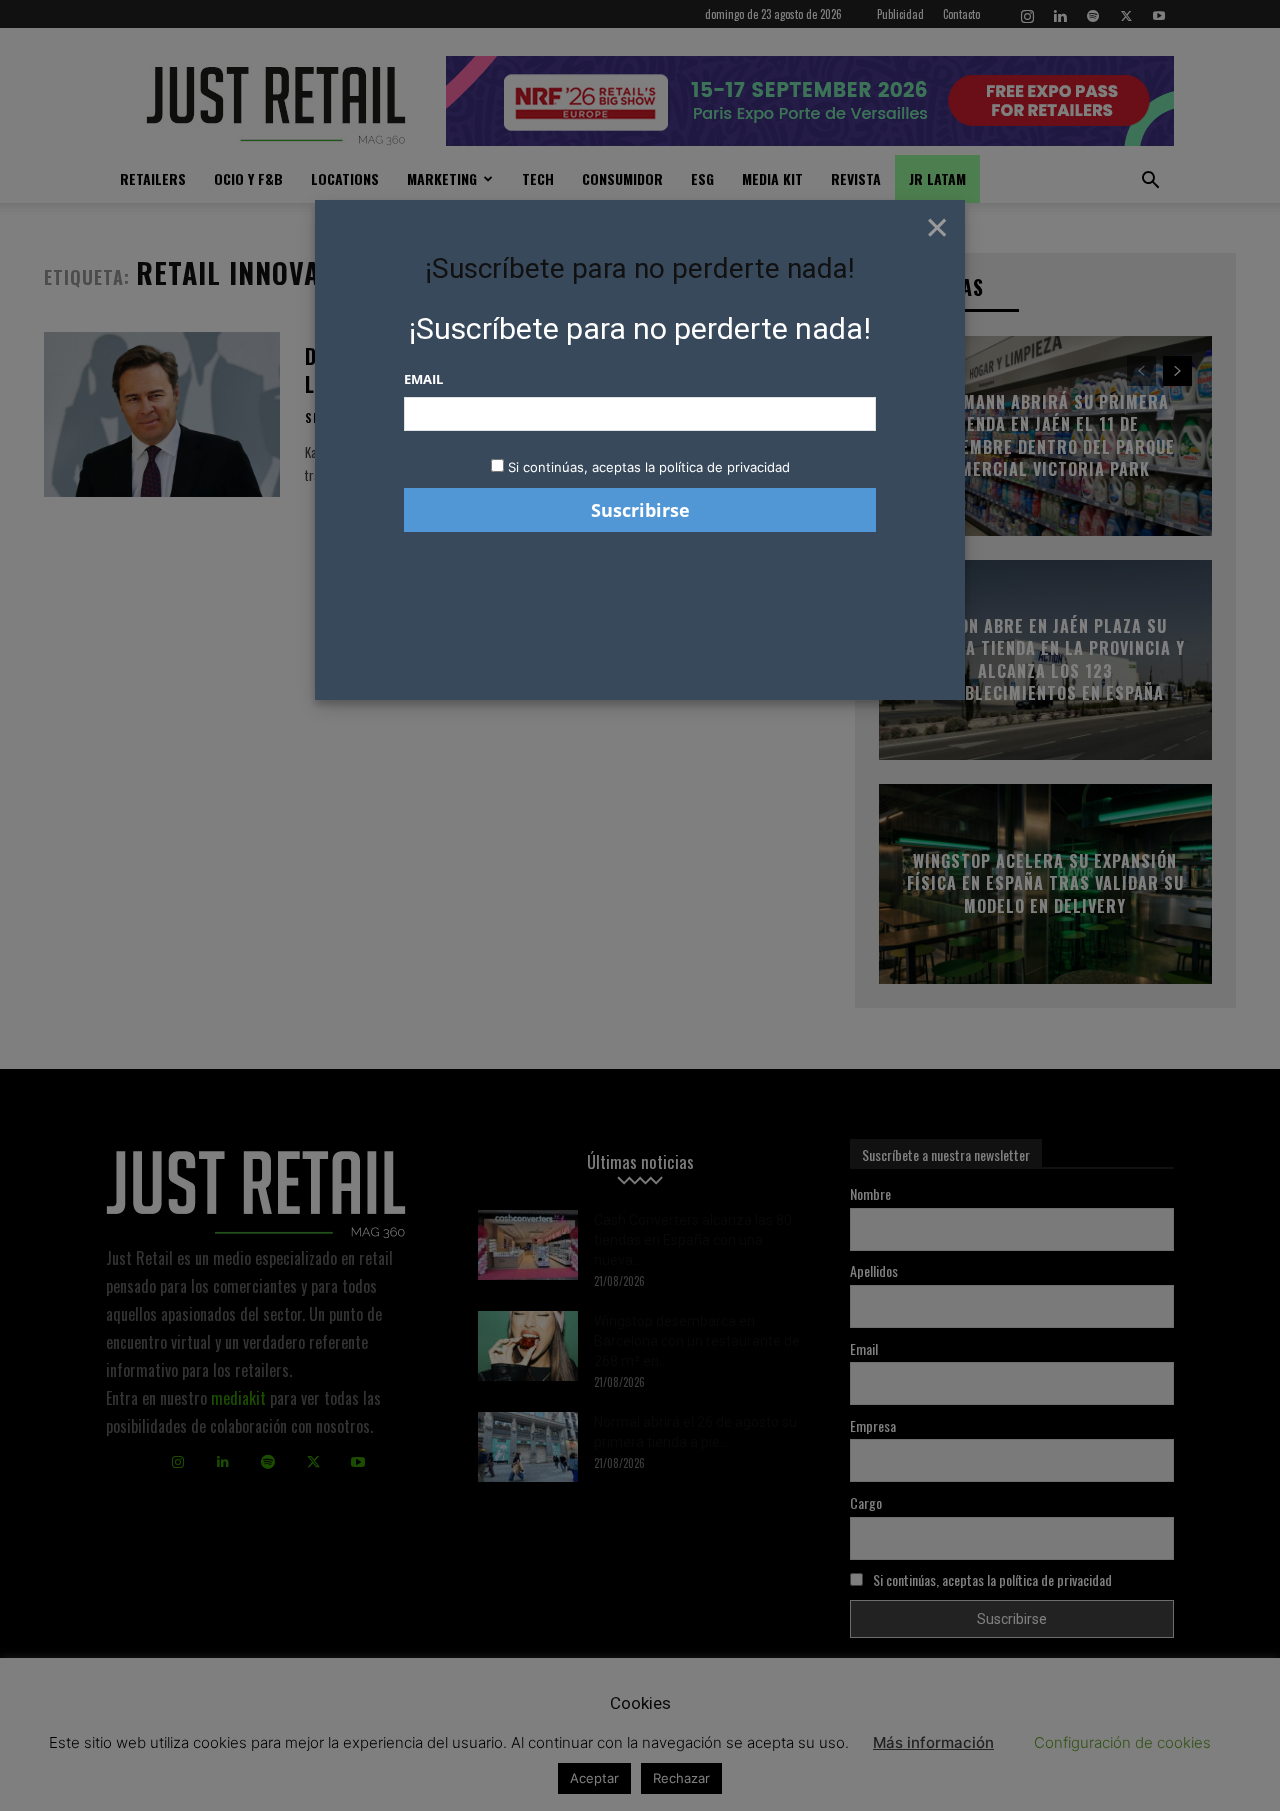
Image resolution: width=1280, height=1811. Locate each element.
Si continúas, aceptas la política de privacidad (649, 467)
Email (423, 379)
